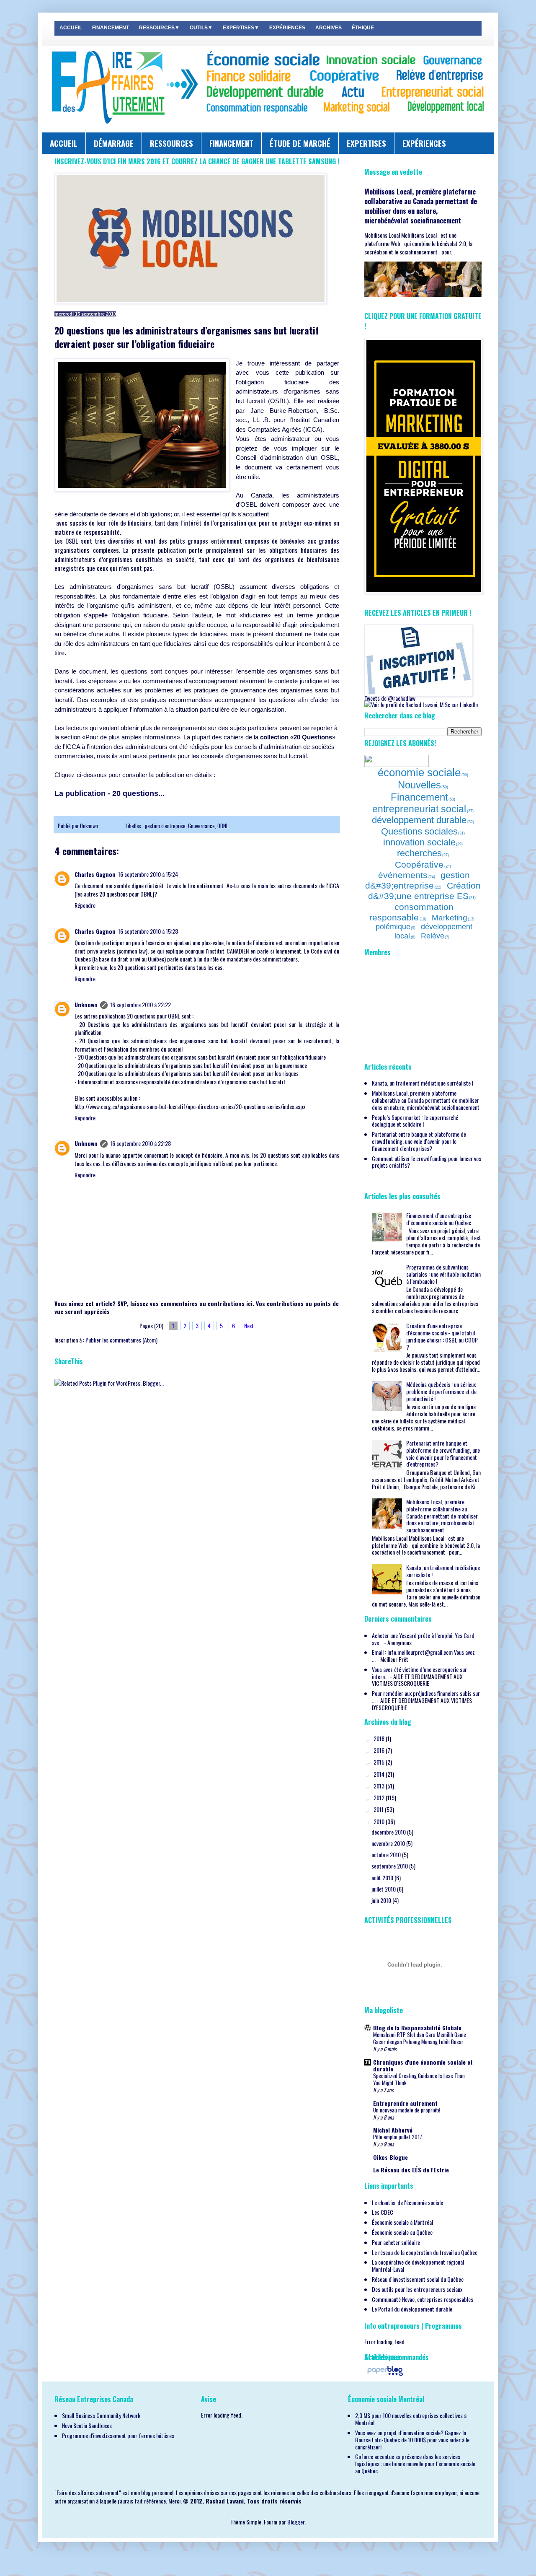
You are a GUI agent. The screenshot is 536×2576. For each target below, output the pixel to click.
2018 (380, 1738)
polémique (393, 927)
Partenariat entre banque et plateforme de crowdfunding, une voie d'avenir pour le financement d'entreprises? (419, 1141)
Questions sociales (419, 831)
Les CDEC (383, 2212)
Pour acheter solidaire (396, 2242)
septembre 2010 (390, 1866)
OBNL (223, 826)
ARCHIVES (329, 28)
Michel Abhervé (393, 2130)
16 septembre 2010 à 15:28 (148, 931)
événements (403, 875)
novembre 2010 (389, 1843)
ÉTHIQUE (363, 28)
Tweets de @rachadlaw (390, 698)
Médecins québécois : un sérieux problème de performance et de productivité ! (441, 1391)
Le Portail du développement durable (412, 2309)
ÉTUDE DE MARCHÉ (300, 143)
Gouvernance (201, 826)
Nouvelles (419, 785)
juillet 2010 (384, 1889)
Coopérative (419, 864)
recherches (419, 853)
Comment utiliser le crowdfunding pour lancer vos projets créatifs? (426, 1162)
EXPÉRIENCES (287, 28)
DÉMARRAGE (114, 143)
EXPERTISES (366, 143)
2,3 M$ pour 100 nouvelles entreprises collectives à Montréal (411, 2419)
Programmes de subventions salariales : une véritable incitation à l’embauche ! (443, 1274)
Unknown (90, 826)
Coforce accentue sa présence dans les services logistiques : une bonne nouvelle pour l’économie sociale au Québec (415, 2463)
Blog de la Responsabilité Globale (417, 2028)
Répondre (85, 905)
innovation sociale (419, 842)
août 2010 (383, 1878)
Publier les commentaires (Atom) (121, 1340)
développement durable (419, 820)
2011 (379, 1809)
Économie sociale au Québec (402, 2232)
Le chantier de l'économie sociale (407, 2202)
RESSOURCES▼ (159, 28)
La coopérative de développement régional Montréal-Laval (418, 2265)
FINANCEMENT (111, 28)
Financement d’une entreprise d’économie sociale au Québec (439, 1219)
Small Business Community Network (101, 2415)
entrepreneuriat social (419, 809)
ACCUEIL (71, 28)
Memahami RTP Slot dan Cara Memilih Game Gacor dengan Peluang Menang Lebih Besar (420, 2038)
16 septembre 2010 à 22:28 (140, 1143)
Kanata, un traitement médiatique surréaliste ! (423, 1083)
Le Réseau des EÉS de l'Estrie (411, 2170)
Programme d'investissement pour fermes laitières (118, 2435)
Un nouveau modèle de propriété (407, 2110)
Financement (419, 797)
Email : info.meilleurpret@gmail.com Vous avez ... (423, 1656)
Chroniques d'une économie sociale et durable (423, 2065)
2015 (380, 1762)
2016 (380, 1750)
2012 (380, 1797)
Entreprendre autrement (405, 2103)
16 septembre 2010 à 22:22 (140, 1004)
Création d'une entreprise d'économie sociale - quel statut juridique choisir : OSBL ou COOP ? (442, 1336)
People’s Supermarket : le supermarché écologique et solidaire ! (415, 1121)
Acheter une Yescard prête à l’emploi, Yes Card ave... (423, 1639)
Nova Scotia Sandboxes (87, 2425)
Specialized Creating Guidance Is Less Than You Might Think (419, 2079)
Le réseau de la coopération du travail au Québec (425, 2252)
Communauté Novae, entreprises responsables (423, 2299)
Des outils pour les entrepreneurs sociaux (417, 2289)
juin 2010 (382, 1900)
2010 (380, 1821)
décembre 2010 (389, 1832)
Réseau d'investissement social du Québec (418, 2279)
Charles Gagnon (95, 874)
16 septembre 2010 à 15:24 (148, 874)
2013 (380, 1786)
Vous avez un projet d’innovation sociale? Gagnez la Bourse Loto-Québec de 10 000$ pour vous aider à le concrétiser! (412, 2440)
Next (249, 1326)
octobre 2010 (387, 1854)
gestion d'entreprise (165, 826)
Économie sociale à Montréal (402, 2222)
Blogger (296, 2522)
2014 (380, 1774)
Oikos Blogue (390, 2157)
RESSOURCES (171, 143)
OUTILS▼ (201, 28)
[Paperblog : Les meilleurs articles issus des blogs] (385, 2375)
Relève (433, 936)
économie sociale (419, 772)
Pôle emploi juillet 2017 (398, 2137)
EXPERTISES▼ (241, 28)
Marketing (450, 918)
